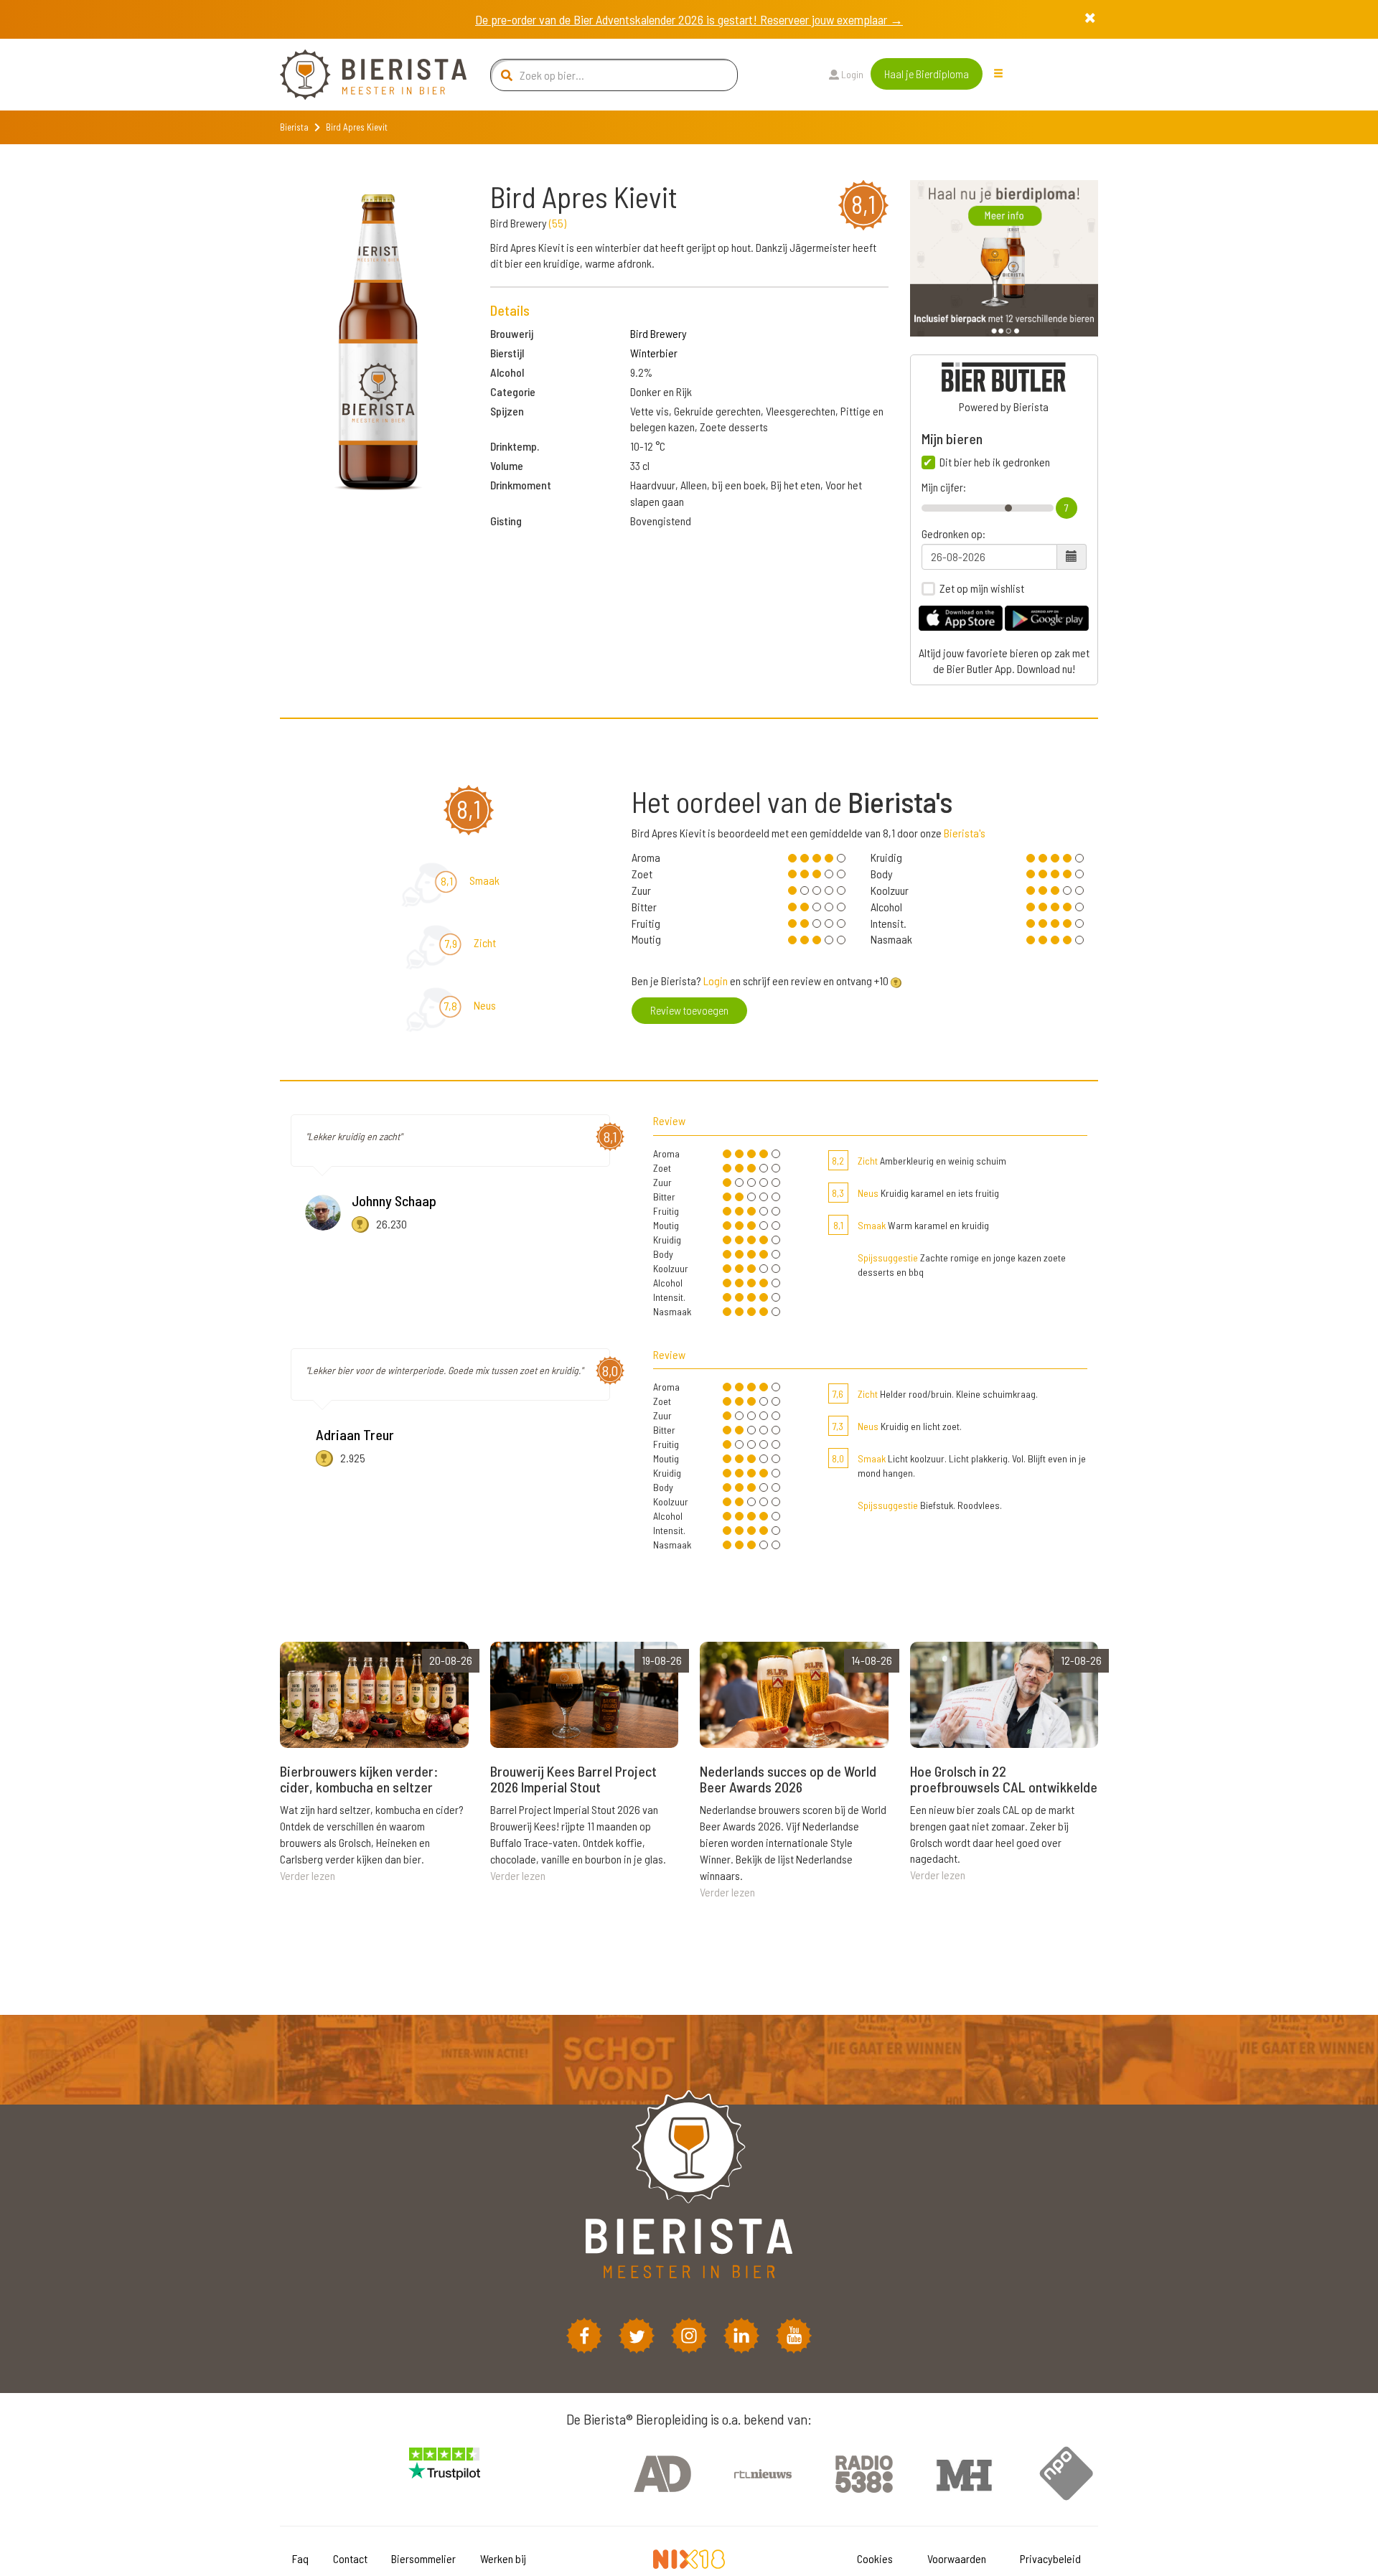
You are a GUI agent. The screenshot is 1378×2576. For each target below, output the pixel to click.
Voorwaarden (957, 2558)
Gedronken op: (953, 534)
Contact (350, 2558)
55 (558, 223)
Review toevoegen (689, 1010)
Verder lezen (308, 1875)
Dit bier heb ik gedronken (995, 462)
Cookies (875, 2558)
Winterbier (654, 353)
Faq (300, 2558)
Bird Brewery (658, 333)
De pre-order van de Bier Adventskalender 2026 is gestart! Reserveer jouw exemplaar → (689, 19)
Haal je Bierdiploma (927, 74)
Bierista (294, 127)
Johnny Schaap (394, 1200)
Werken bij (503, 2558)
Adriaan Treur (355, 1434)
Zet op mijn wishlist (982, 588)
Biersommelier (423, 2558)
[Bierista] (362, 75)
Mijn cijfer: (944, 487)
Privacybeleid (1050, 2558)
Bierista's (965, 833)
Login (851, 74)
